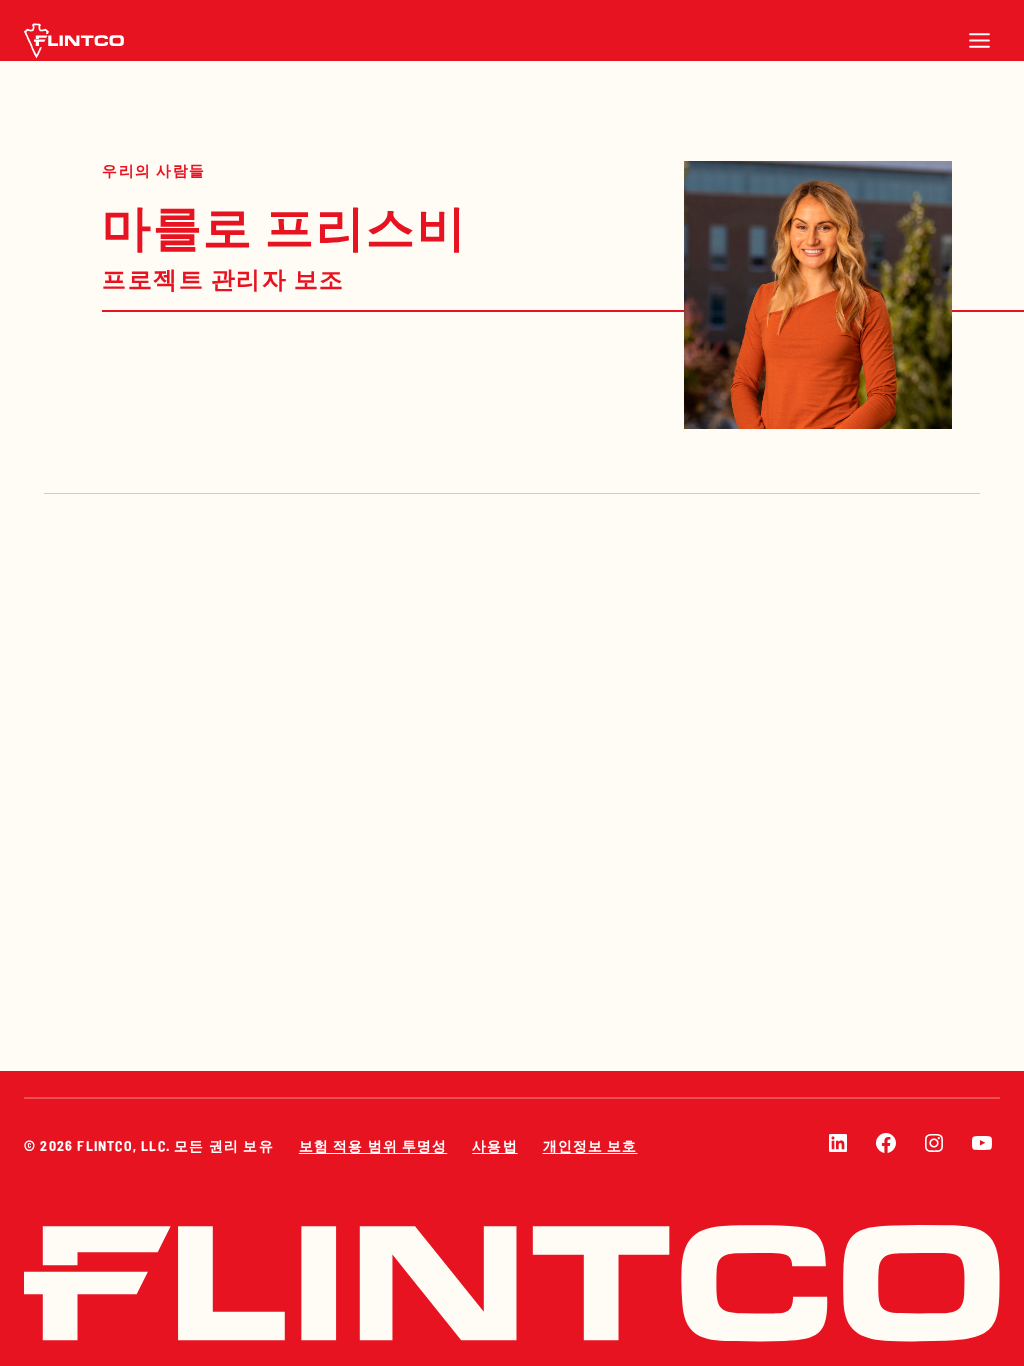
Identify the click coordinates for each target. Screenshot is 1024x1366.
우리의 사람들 (154, 170)
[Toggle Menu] (979, 40)
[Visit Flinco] (74, 40)
